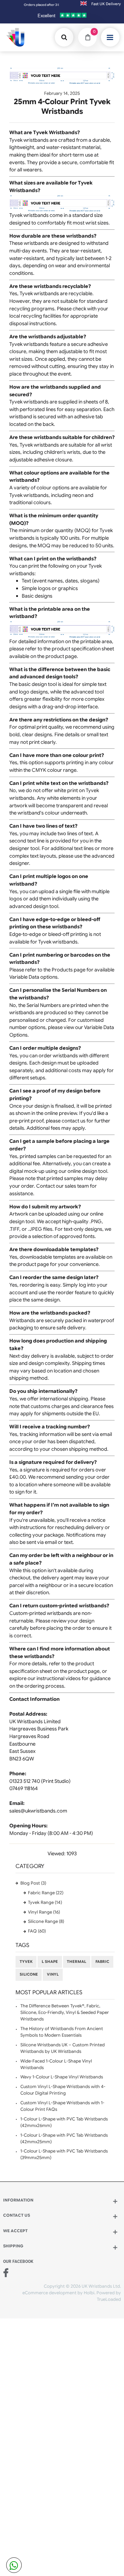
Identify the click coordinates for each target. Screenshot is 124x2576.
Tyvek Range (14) (45, 1903)
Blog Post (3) (33, 1883)
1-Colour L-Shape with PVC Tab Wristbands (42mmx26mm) (64, 2122)
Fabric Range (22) (46, 1893)
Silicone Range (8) (46, 1921)
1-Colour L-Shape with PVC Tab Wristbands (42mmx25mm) (64, 2139)
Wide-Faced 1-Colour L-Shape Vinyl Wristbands (56, 2064)
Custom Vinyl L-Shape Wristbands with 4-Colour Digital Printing (63, 2090)
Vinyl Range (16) (44, 1912)
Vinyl (53, 1974)
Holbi (89, 2293)
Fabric (102, 1962)
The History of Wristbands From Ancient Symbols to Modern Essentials (62, 2032)
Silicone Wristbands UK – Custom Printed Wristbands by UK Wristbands (63, 2048)
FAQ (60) (37, 1931)
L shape (50, 1962)
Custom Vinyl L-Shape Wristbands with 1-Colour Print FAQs (62, 2106)
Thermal (76, 1962)
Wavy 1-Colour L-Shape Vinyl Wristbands (62, 2077)
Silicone (29, 1974)
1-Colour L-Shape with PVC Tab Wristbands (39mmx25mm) (64, 2154)
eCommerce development (49, 2293)
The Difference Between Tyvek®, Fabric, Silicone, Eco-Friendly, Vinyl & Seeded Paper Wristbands (65, 2013)
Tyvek (26, 1962)
